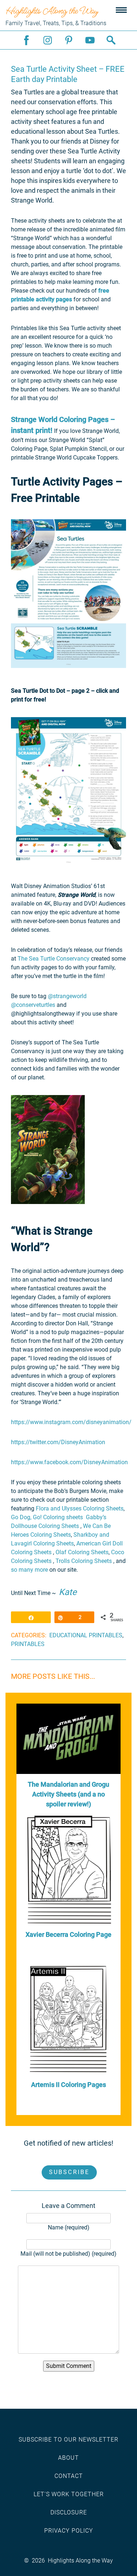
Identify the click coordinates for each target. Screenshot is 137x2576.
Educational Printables (86, 1635)
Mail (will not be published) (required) (68, 2254)
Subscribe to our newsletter (68, 2440)
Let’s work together (69, 2494)
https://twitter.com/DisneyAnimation (58, 1442)
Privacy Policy (69, 2531)
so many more (29, 1570)
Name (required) (69, 2227)
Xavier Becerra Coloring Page (68, 1934)
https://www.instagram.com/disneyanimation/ (71, 1422)
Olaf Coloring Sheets (82, 1552)
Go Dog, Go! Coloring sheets (47, 1517)
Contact (69, 2476)
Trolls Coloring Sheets (84, 1561)
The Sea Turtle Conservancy (54, 959)
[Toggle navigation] (121, 11)
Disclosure (69, 2512)
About (68, 2458)
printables (28, 1644)
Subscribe (69, 2172)
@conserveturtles (34, 1005)
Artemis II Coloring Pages (68, 2085)
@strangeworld (67, 996)
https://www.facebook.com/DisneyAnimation (70, 1462)
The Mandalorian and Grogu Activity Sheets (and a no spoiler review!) (68, 1794)
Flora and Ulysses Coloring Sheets (80, 1508)
